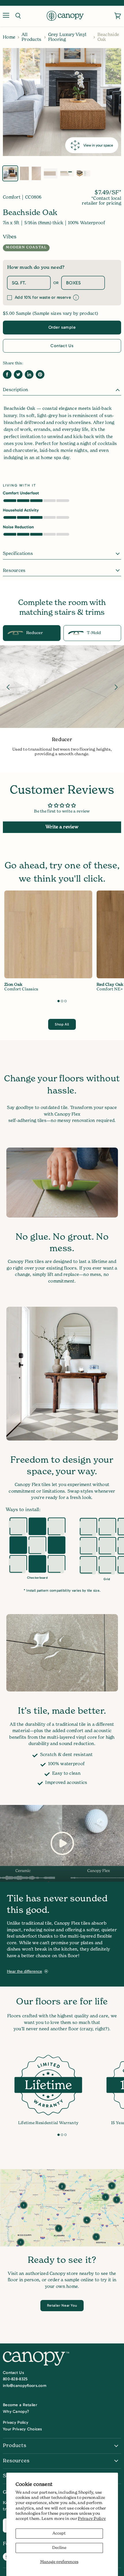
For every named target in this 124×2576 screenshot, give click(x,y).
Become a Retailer (20, 2405)
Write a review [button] (62, 827)
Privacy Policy (92, 2519)
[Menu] (6, 16)
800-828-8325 (15, 2379)
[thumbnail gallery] (10, 173)
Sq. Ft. (19, 283)
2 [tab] (62, 1001)
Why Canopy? (16, 2412)
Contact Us (62, 346)
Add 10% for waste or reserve (43, 297)
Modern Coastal (26, 248)
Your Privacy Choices (22, 2429)
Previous (8, 687)
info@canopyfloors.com (25, 2386)
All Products (31, 37)
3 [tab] (65, 1001)
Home (9, 37)
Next (116, 687)
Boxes (73, 283)
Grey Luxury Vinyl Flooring (67, 37)
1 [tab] (59, 1001)
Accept (59, 2533)
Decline (59, 2548)
